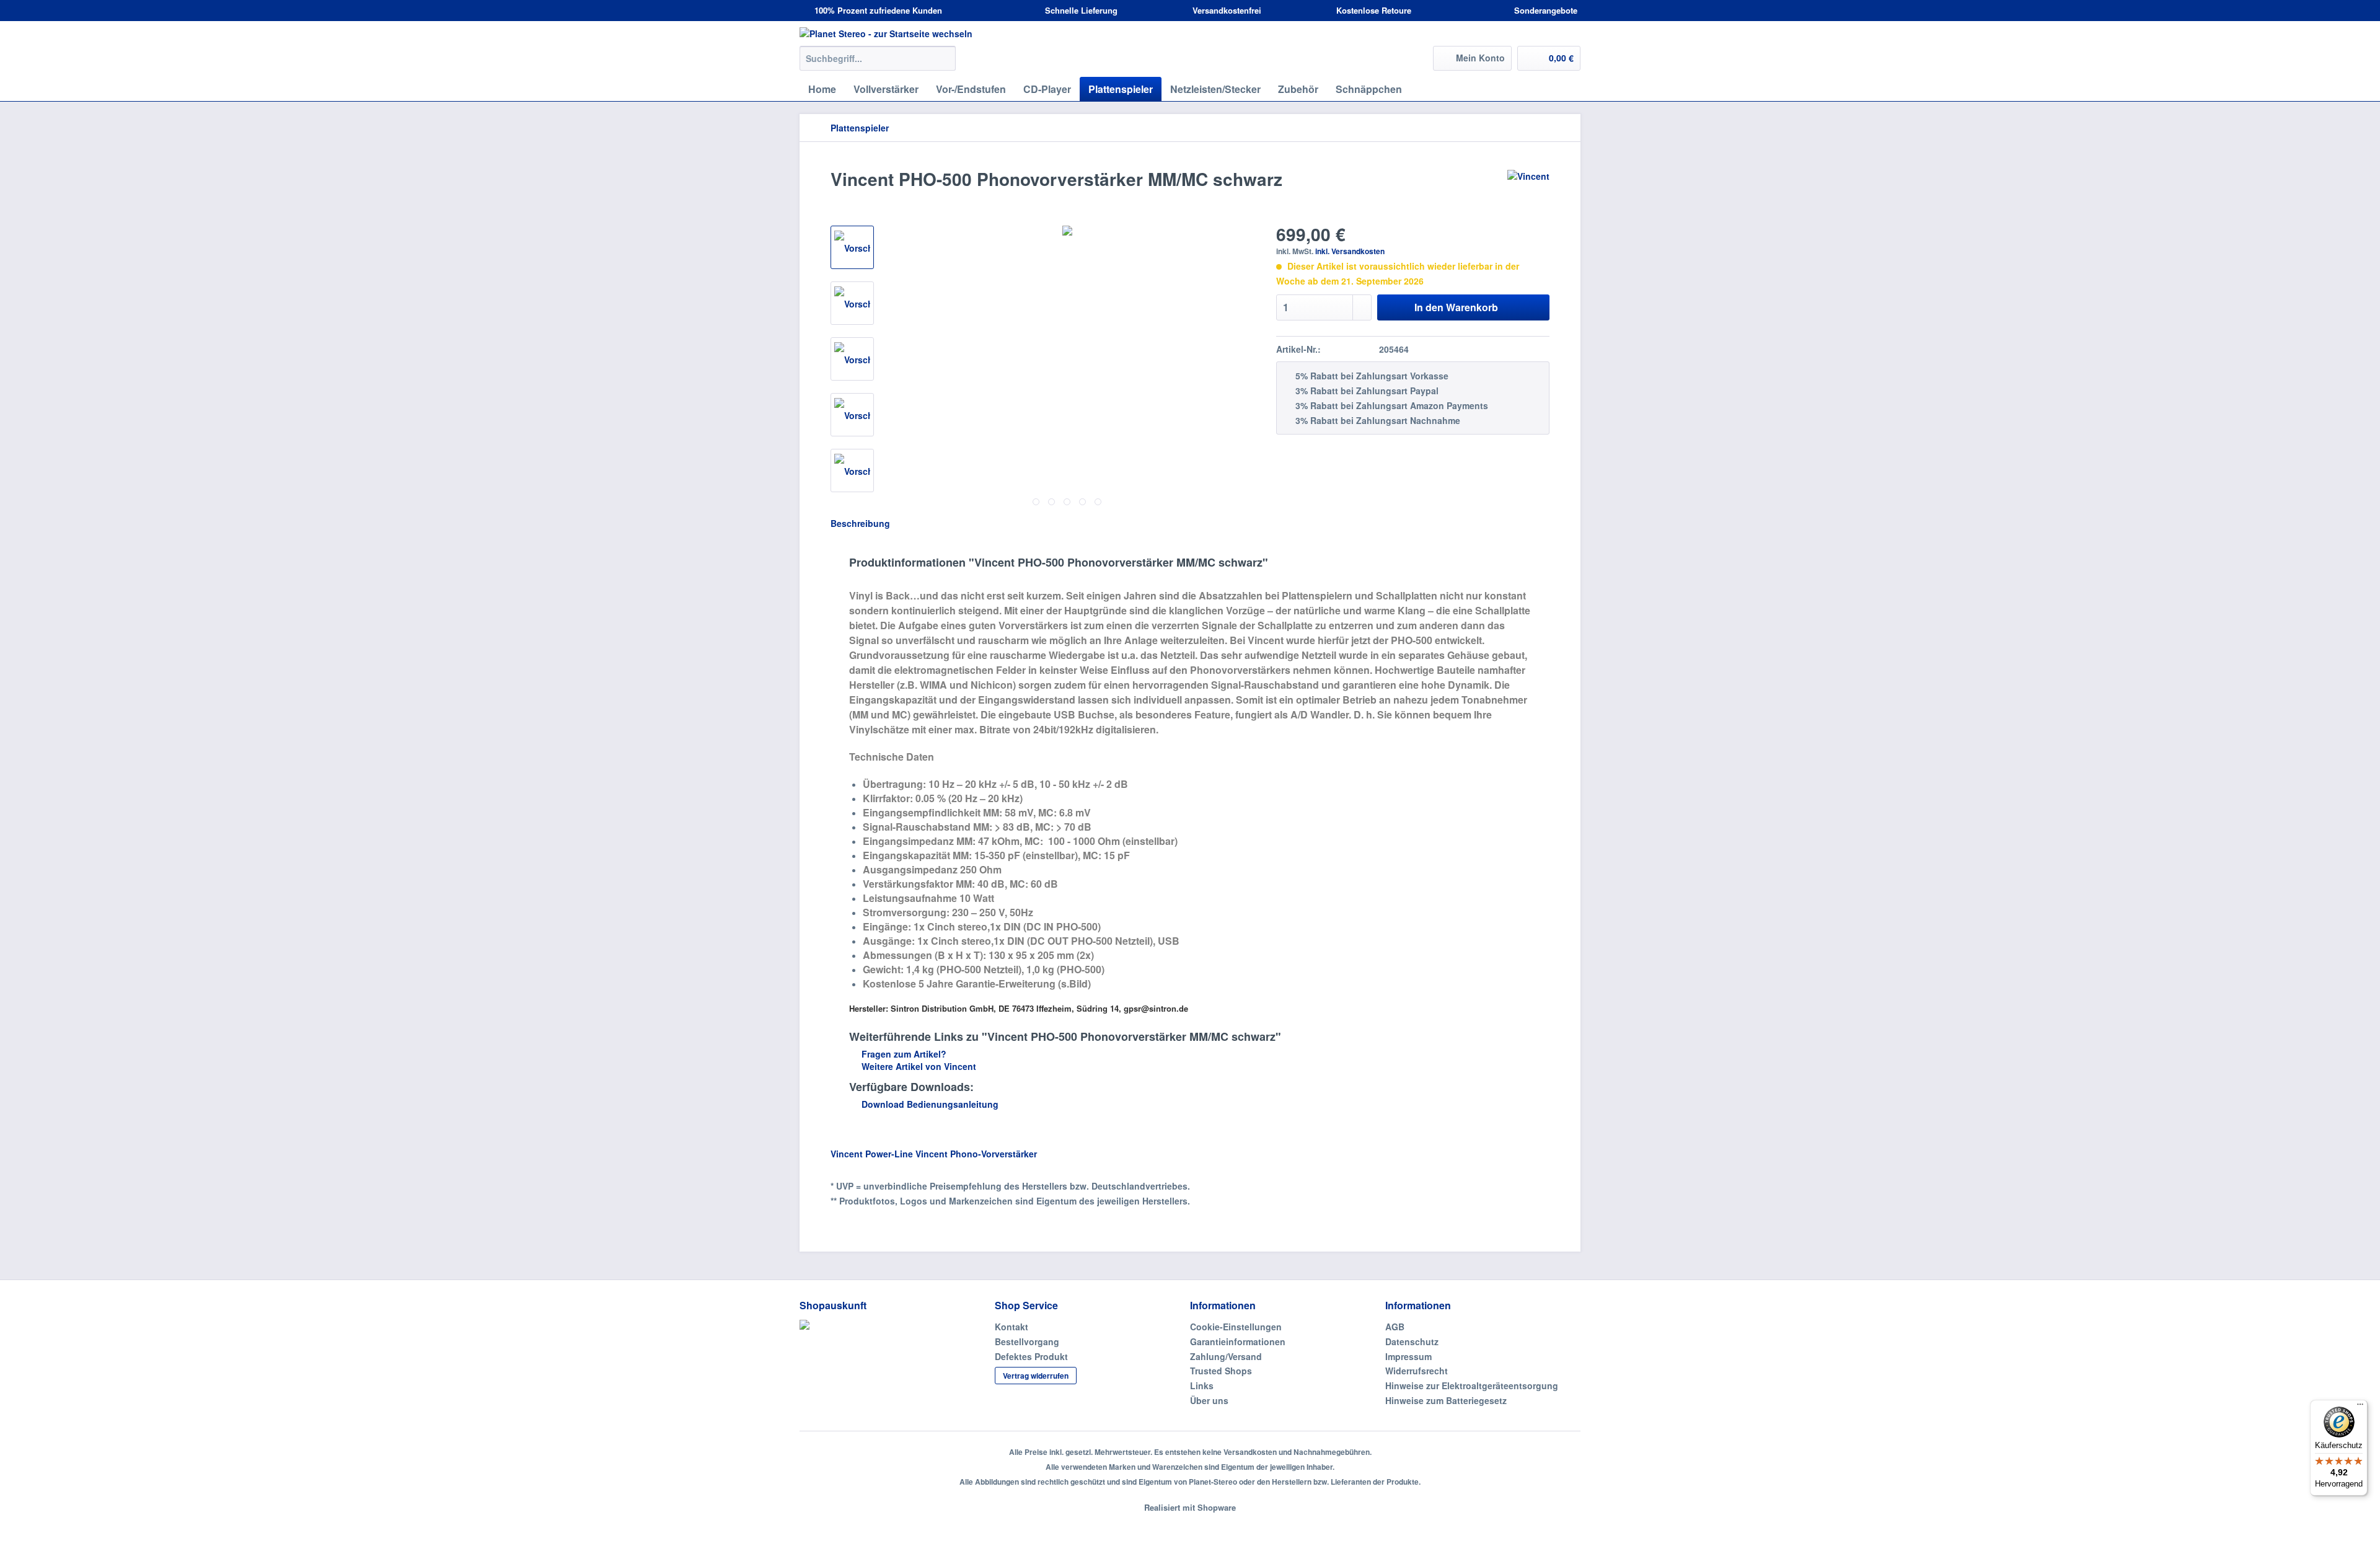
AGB (1395, 1327)
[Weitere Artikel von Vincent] (1528, 192)
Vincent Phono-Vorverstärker (976, 1154)
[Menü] (2360, 1407)
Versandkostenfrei (1226, 10)
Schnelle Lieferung (1080, 10)
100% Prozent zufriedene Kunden (877, 10)
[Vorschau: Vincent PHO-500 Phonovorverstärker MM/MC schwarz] (852, 247)
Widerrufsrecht (1417, 1371)
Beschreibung (860, 523)
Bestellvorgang (1027, 1341)
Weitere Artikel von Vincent (918, 1066)
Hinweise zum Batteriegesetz (1446, 1400)
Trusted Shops (1221, 1371)
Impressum (1408, 1356)
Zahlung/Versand (1226, 1356)
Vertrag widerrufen (1036, 1376)
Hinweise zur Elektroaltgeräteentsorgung (1472, 1385)
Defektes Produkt (1031, 1356)
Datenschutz (1412, 1341)
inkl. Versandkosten (1350, 251)
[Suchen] (944, 58)
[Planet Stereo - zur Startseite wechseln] (1190, 33)
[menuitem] (878, 64)
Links (1202, 1385)
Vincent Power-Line (872, 1154)
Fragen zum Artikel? (903, 1054)
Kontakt (1011, 1327)
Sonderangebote (1545, 10)
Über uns (1209, 1400)
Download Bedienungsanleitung (929, 1104)
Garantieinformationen (1238, 1341)
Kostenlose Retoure (1373, 10)
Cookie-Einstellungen (1236, 1327)
